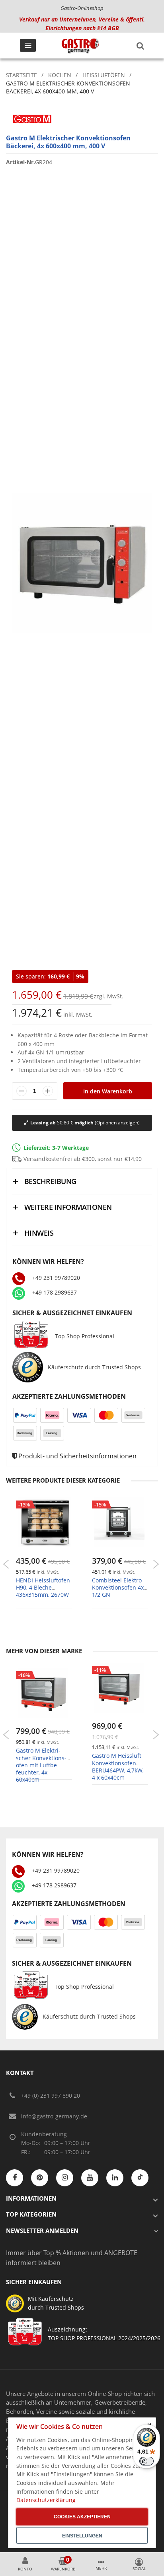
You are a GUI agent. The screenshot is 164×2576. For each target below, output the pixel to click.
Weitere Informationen (68, 1207)
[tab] (82, 1181)
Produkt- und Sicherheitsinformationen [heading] (77, 1456)
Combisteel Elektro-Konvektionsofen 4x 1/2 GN (118, 1587)
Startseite (21, 75)
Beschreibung (50, 1181)
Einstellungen (82, 2536)
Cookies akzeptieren (82, 2517)
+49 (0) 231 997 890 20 (51, 2096)
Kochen (60, 75)
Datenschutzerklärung (46, 2500)
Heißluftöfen (104, 75)
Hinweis (39, 1233)
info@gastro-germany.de (54, 2116)
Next (156, 1564)
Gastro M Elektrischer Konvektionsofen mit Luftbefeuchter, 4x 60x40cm (41, 1765)
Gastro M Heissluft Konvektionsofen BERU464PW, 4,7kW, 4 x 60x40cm (118, 1767)
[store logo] (80, 46)
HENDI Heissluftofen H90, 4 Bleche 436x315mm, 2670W (43, 1587)
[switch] (146, 2461)
